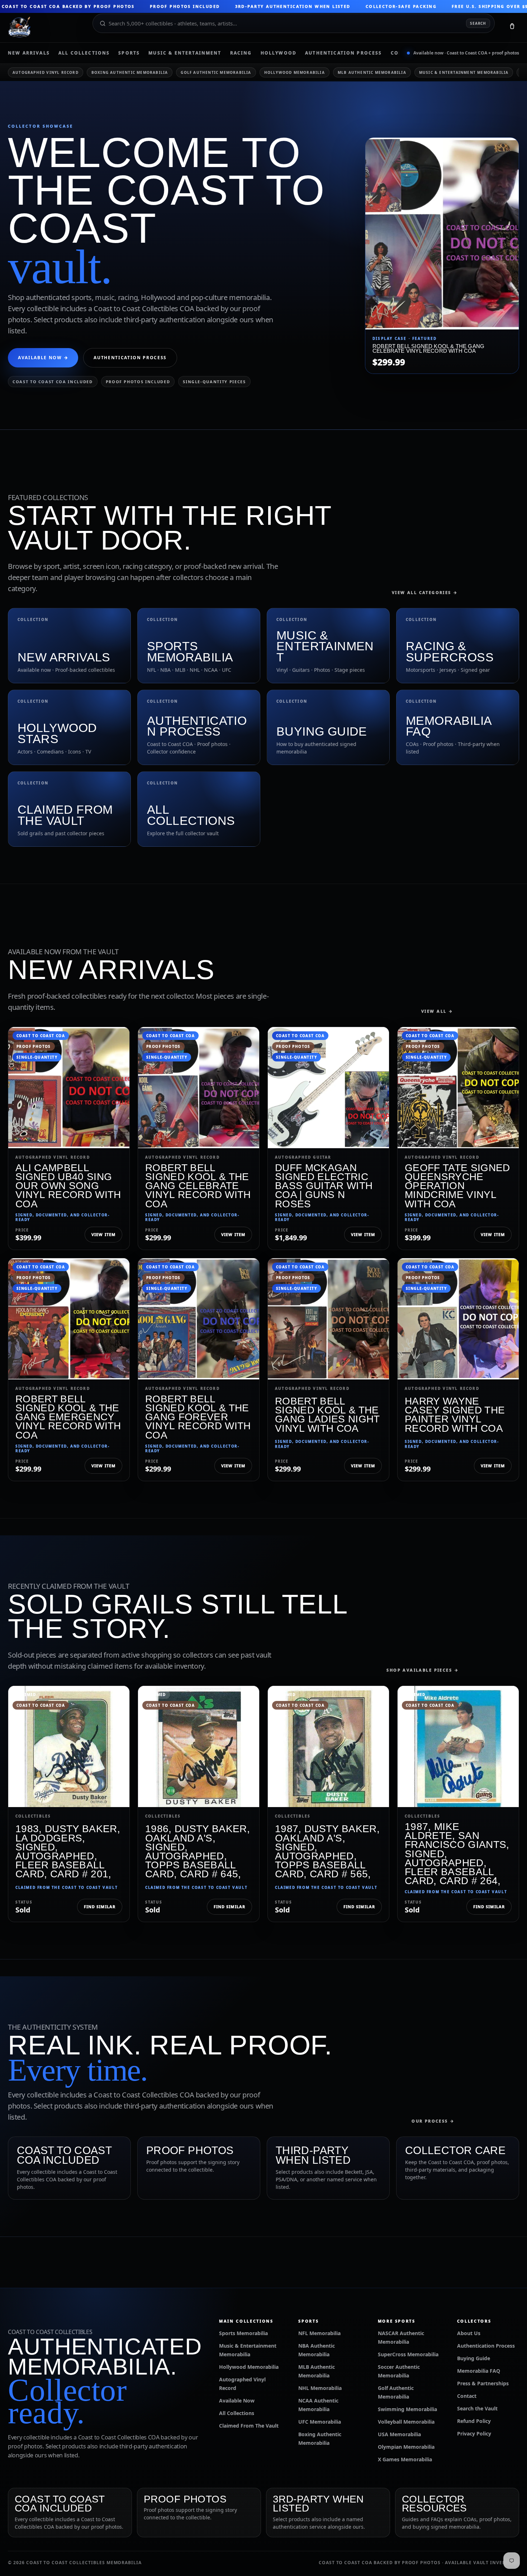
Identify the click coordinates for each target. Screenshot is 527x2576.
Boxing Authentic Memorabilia (130, 72)
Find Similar (100, 1907)
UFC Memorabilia (320, 2422)
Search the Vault (477, 2408)
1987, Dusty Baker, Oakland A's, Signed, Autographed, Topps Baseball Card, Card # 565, (327, 1851)
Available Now (237, 2401)
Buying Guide (474, 2358)
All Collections (84, 53)
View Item (103, 1234)
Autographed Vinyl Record (46, 72)
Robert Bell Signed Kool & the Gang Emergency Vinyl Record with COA (68, 1417)
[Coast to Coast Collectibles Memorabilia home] (45, 28)
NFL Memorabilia (319, 2333)
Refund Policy (474, 2421)
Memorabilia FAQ (479, 2371)
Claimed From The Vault (249, 2426)
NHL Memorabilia (320, 2388)
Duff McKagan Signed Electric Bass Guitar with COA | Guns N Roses (324, 1186)
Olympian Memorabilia (406, 2447)
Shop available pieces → (423, 1670)
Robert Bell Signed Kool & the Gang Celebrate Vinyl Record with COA (198, 1186)
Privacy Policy (474, 2434)
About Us (469, 2333)
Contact (467, 2396)
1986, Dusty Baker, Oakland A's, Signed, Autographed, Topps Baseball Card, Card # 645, (198, 1851)
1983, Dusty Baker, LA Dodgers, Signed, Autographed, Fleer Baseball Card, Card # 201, (68, 1851)
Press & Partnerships (483, 2383)
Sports (129, 53)
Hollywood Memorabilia (295, 72)
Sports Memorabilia (243, 2333)
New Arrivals (29, 53)
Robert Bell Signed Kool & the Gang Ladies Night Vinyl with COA (327, 1415)
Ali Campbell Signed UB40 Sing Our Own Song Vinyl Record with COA (68, 1186)
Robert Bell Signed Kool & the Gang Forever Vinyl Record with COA (198, 1417)
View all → (437, 1011)
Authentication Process (344, 53)
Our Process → (433, 2121)
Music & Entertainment (185, 53)
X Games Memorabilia (405, 2459)
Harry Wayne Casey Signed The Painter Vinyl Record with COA (455, 1415)
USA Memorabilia (399, 2434)
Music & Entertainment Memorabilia (464, 72)
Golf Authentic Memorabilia (216, 72)
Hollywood (279, 53)
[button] (512, 28)
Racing (241, 53)
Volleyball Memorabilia (406, 2422)
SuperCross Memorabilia (408, 2354)
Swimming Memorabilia (407, 2409)
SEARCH (478, 23)
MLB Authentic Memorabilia (372, 72)
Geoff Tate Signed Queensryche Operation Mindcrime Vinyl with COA (457, 1186)
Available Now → (43, 358)
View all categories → (425, 592)
